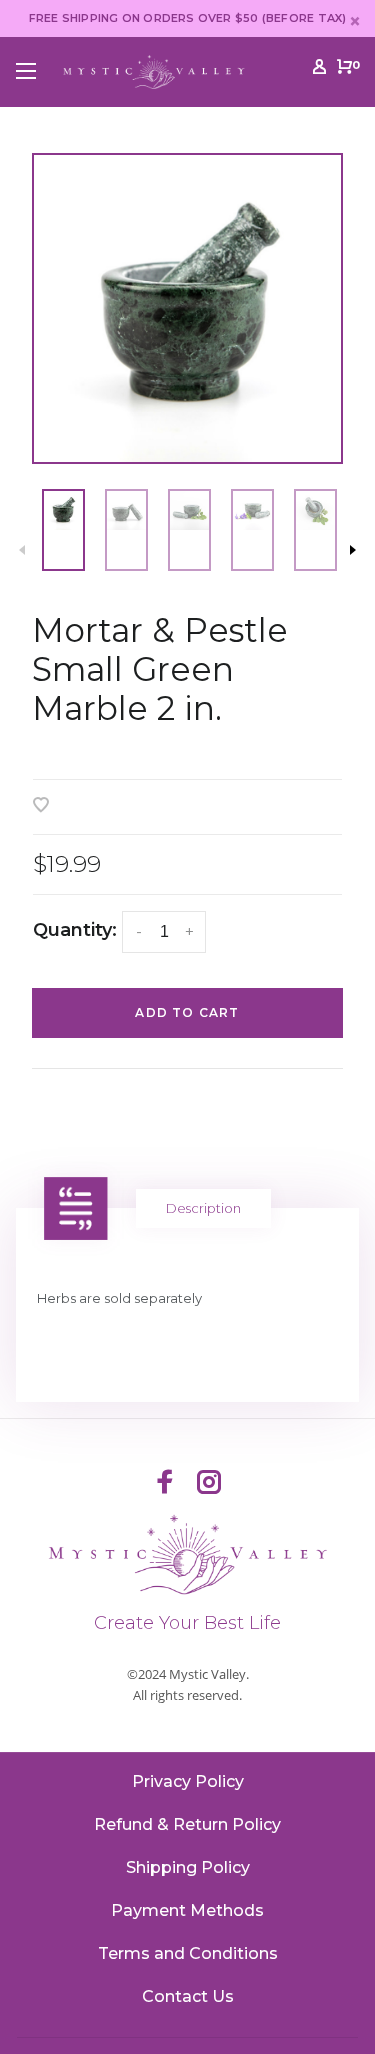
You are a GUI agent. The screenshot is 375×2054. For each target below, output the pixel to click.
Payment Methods (187, 1910)
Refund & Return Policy (187, 1824)
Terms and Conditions (188, 1953)
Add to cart (187, 1012)
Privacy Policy (188, 1781)
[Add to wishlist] (41, 806)
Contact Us (188, 1996)
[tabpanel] (187, 308)
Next (353, 550)
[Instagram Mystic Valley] (209, 1484)
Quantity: (75, 930)
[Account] (319, 70)
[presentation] (63, 530)
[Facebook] (165, 1484)
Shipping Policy (188, 1867)
